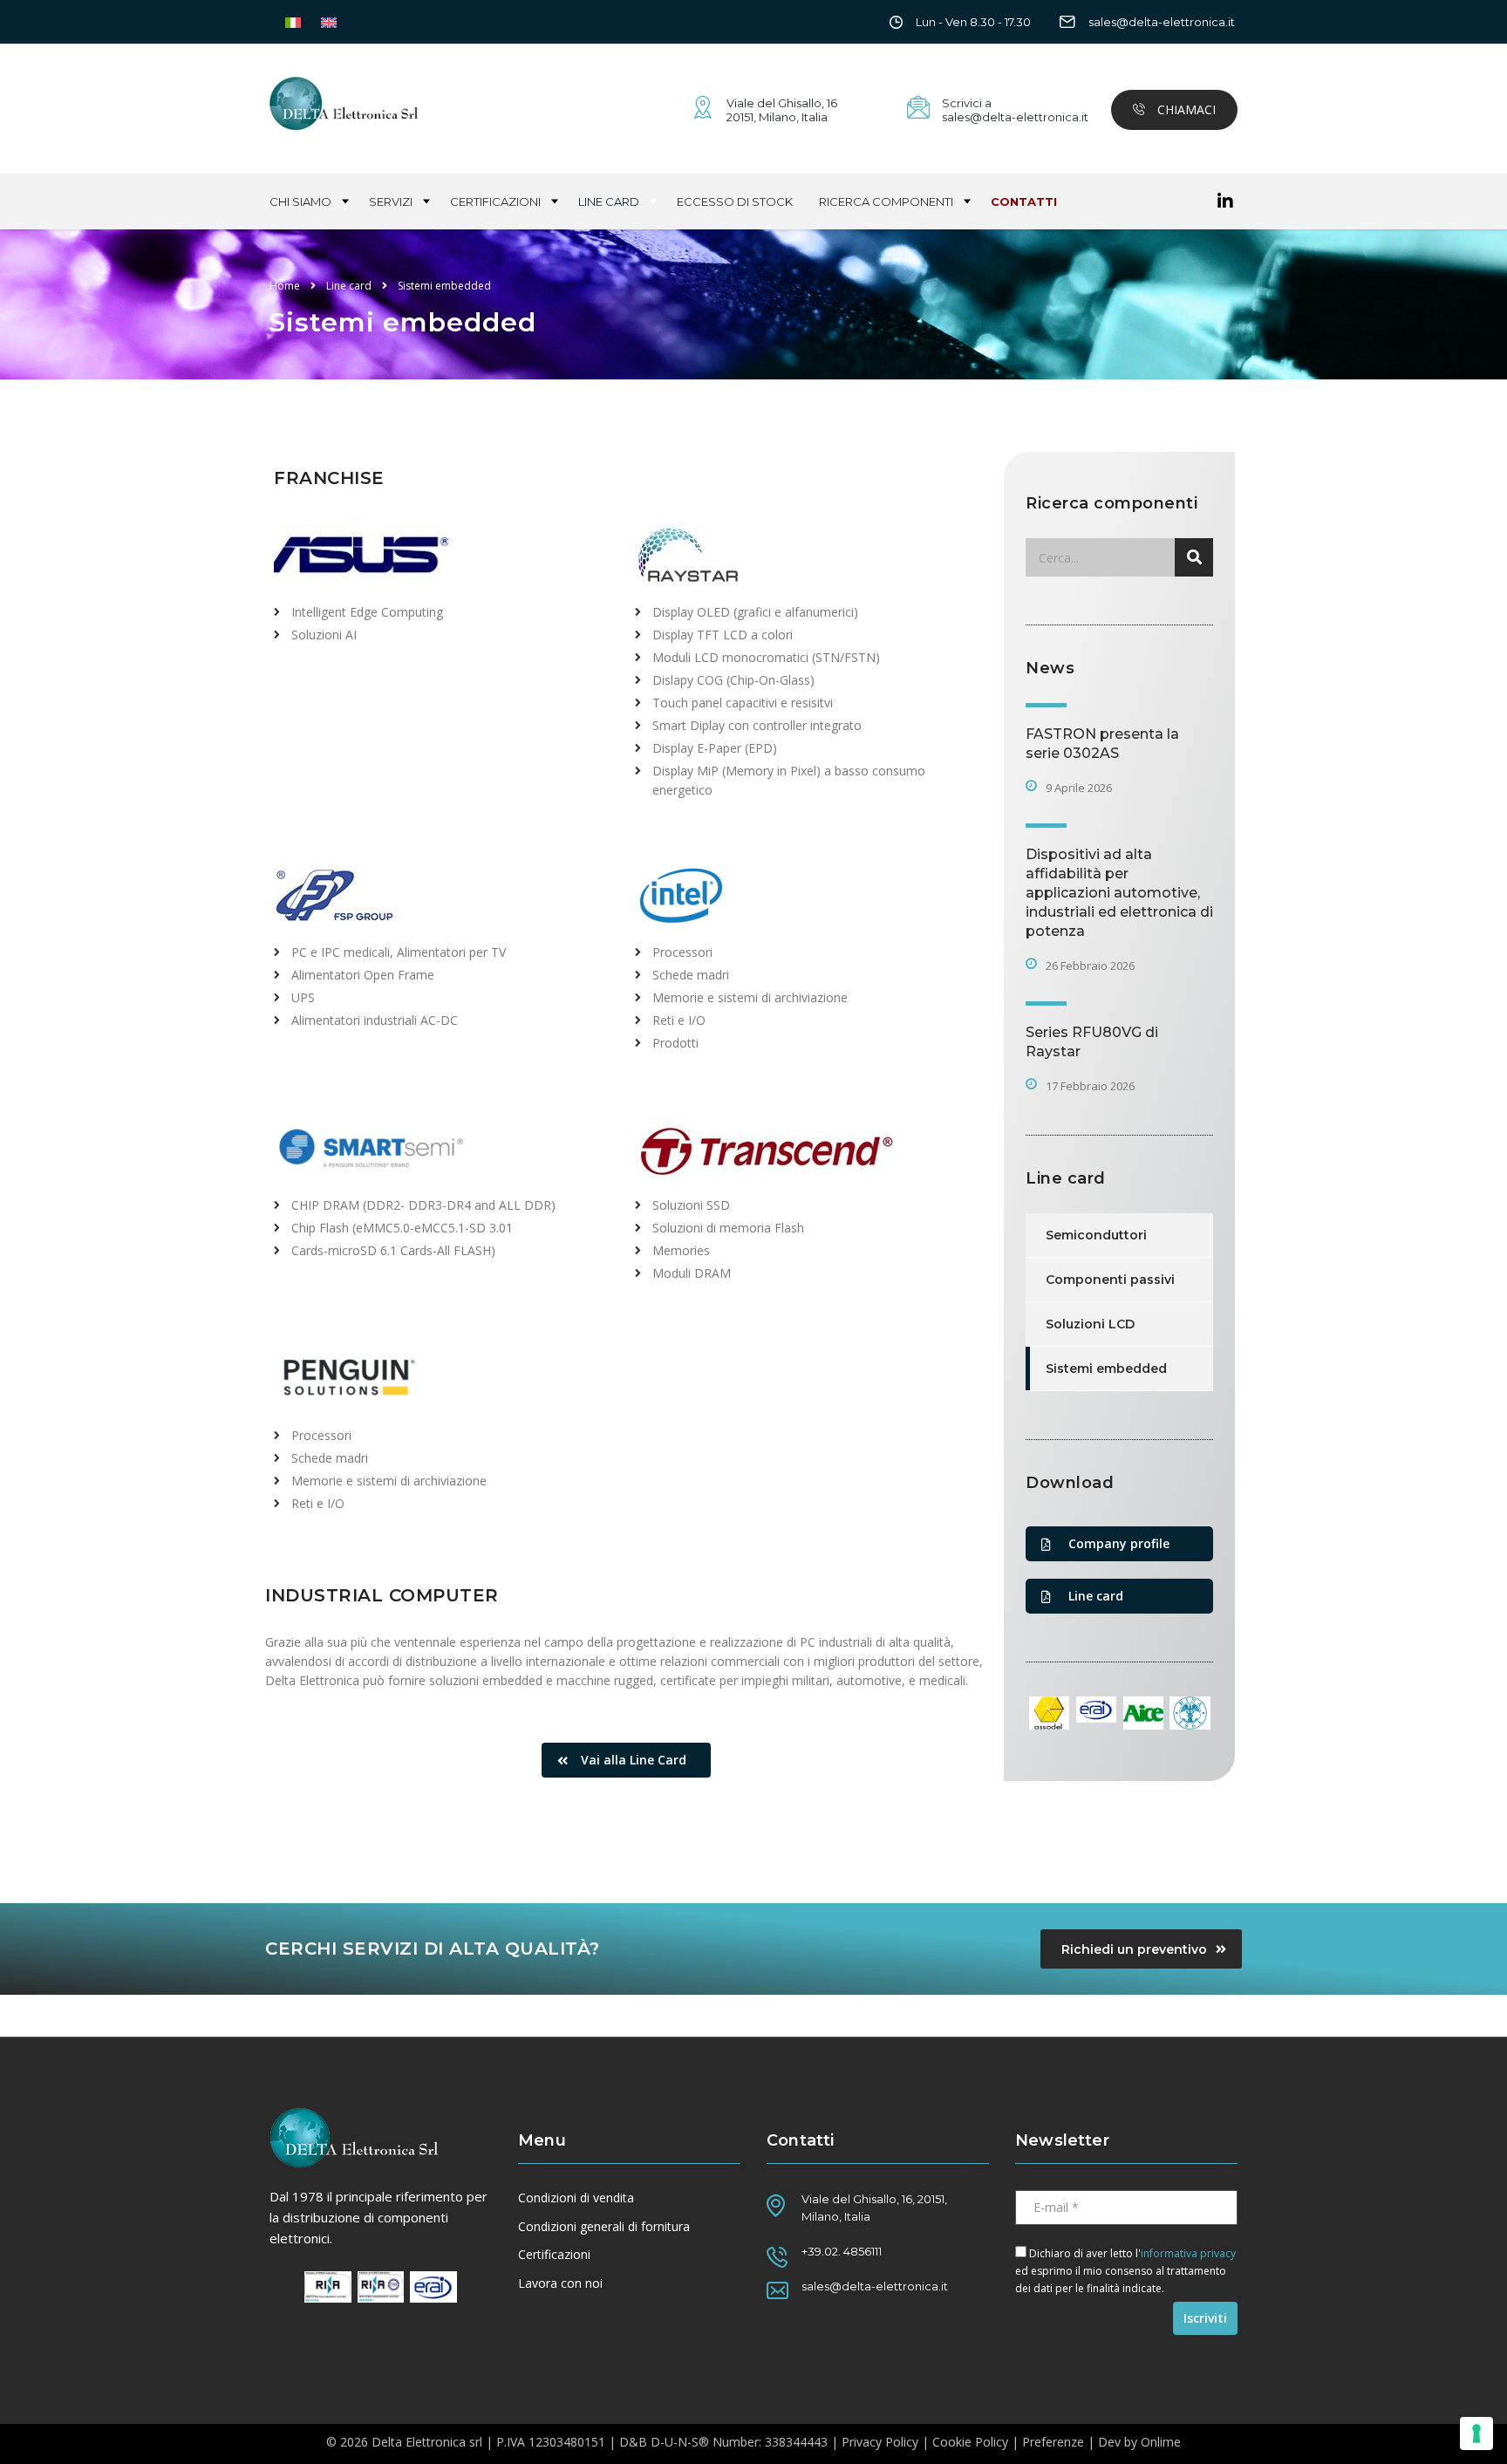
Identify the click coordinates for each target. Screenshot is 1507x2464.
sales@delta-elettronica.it (1162, 22)
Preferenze (1053, 2442)
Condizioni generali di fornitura (604, 2227)
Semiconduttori (1096, 1235)
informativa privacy (1188, 2253)
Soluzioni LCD (1090, 1324)
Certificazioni (495, 201)
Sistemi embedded (1106, 1369)
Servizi (391, 201)
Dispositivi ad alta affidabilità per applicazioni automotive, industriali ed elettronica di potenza (1119, 893)
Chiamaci (1185, 109)
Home (285, 286)
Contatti (1024, 201)
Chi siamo (300, 201)
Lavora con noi (560, 2283)
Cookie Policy (970, 2442)
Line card (609, 201)
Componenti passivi (1110, 1280)
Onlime (1161, 2442)
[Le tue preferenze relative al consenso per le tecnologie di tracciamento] (1476, 2433)
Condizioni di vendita (576, 2198)
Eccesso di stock (735, 201)
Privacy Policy (880, 2442)
